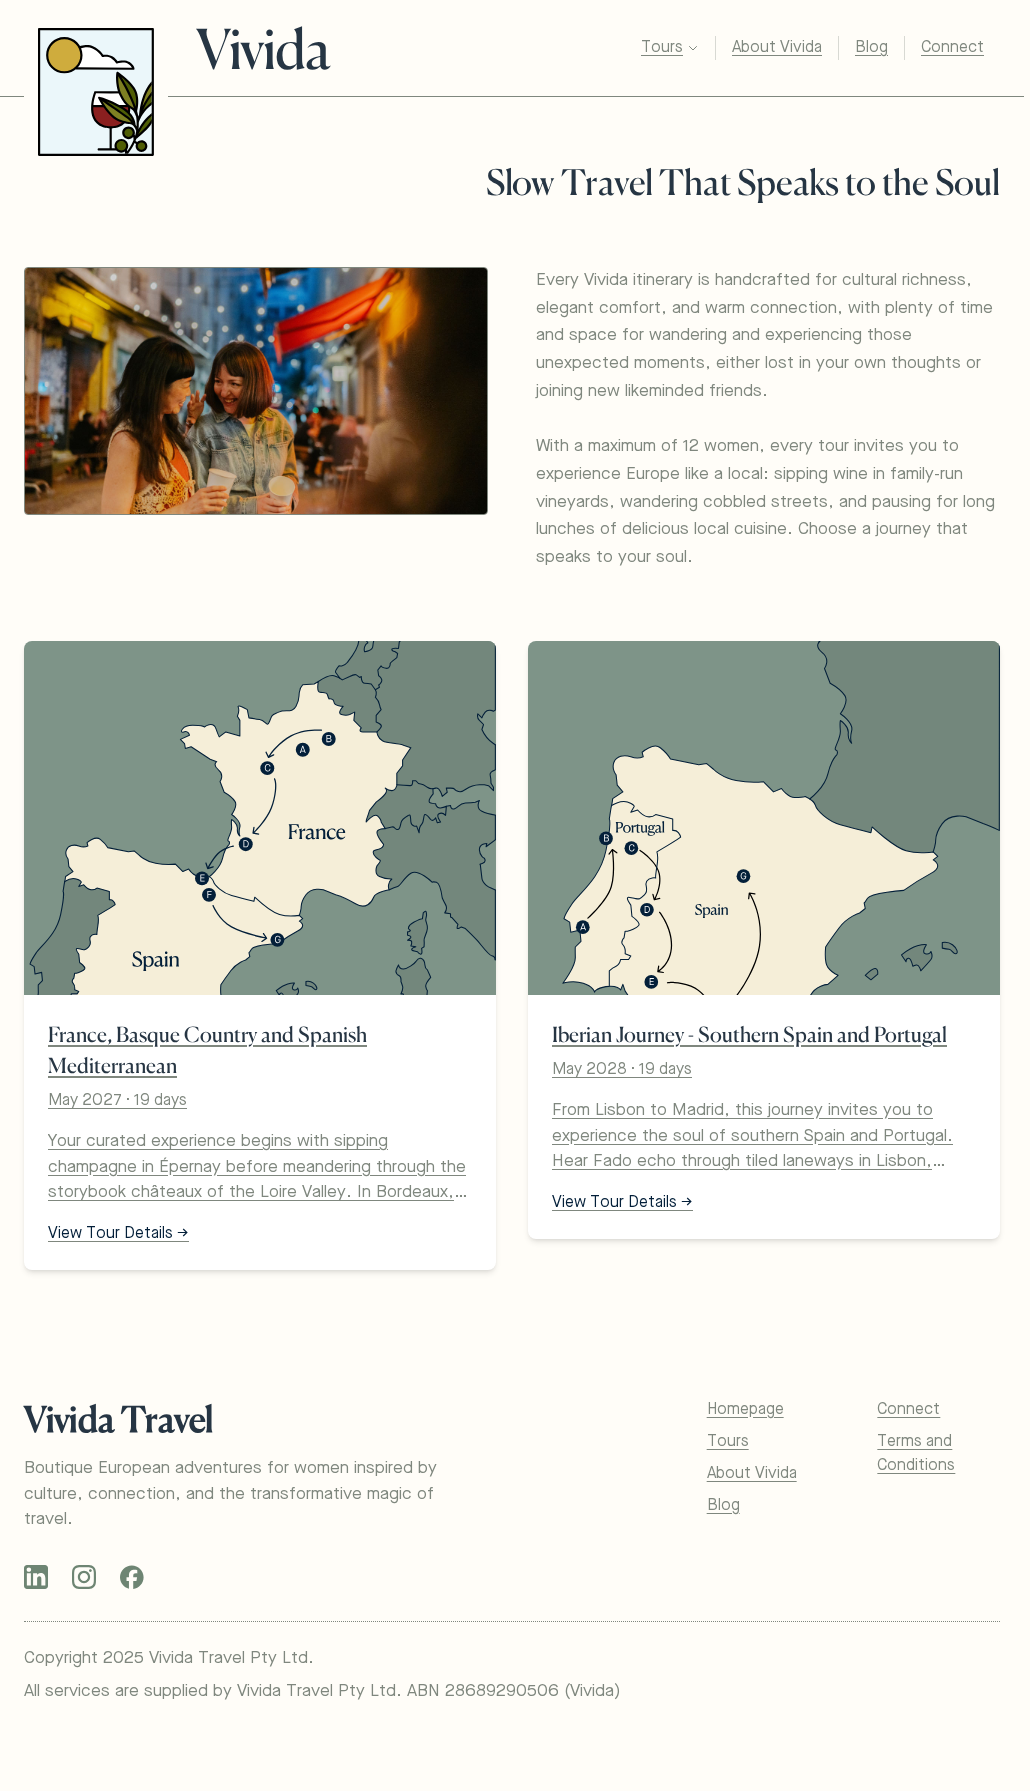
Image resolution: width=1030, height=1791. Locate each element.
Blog (871, 48)
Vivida (262, 48)
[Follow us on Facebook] (132, 1577)
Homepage (745, 1410)
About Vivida (777, 48)
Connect (952, 48)
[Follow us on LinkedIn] (36, 1577)
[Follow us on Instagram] (84, 1577)
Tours (662, 48)
